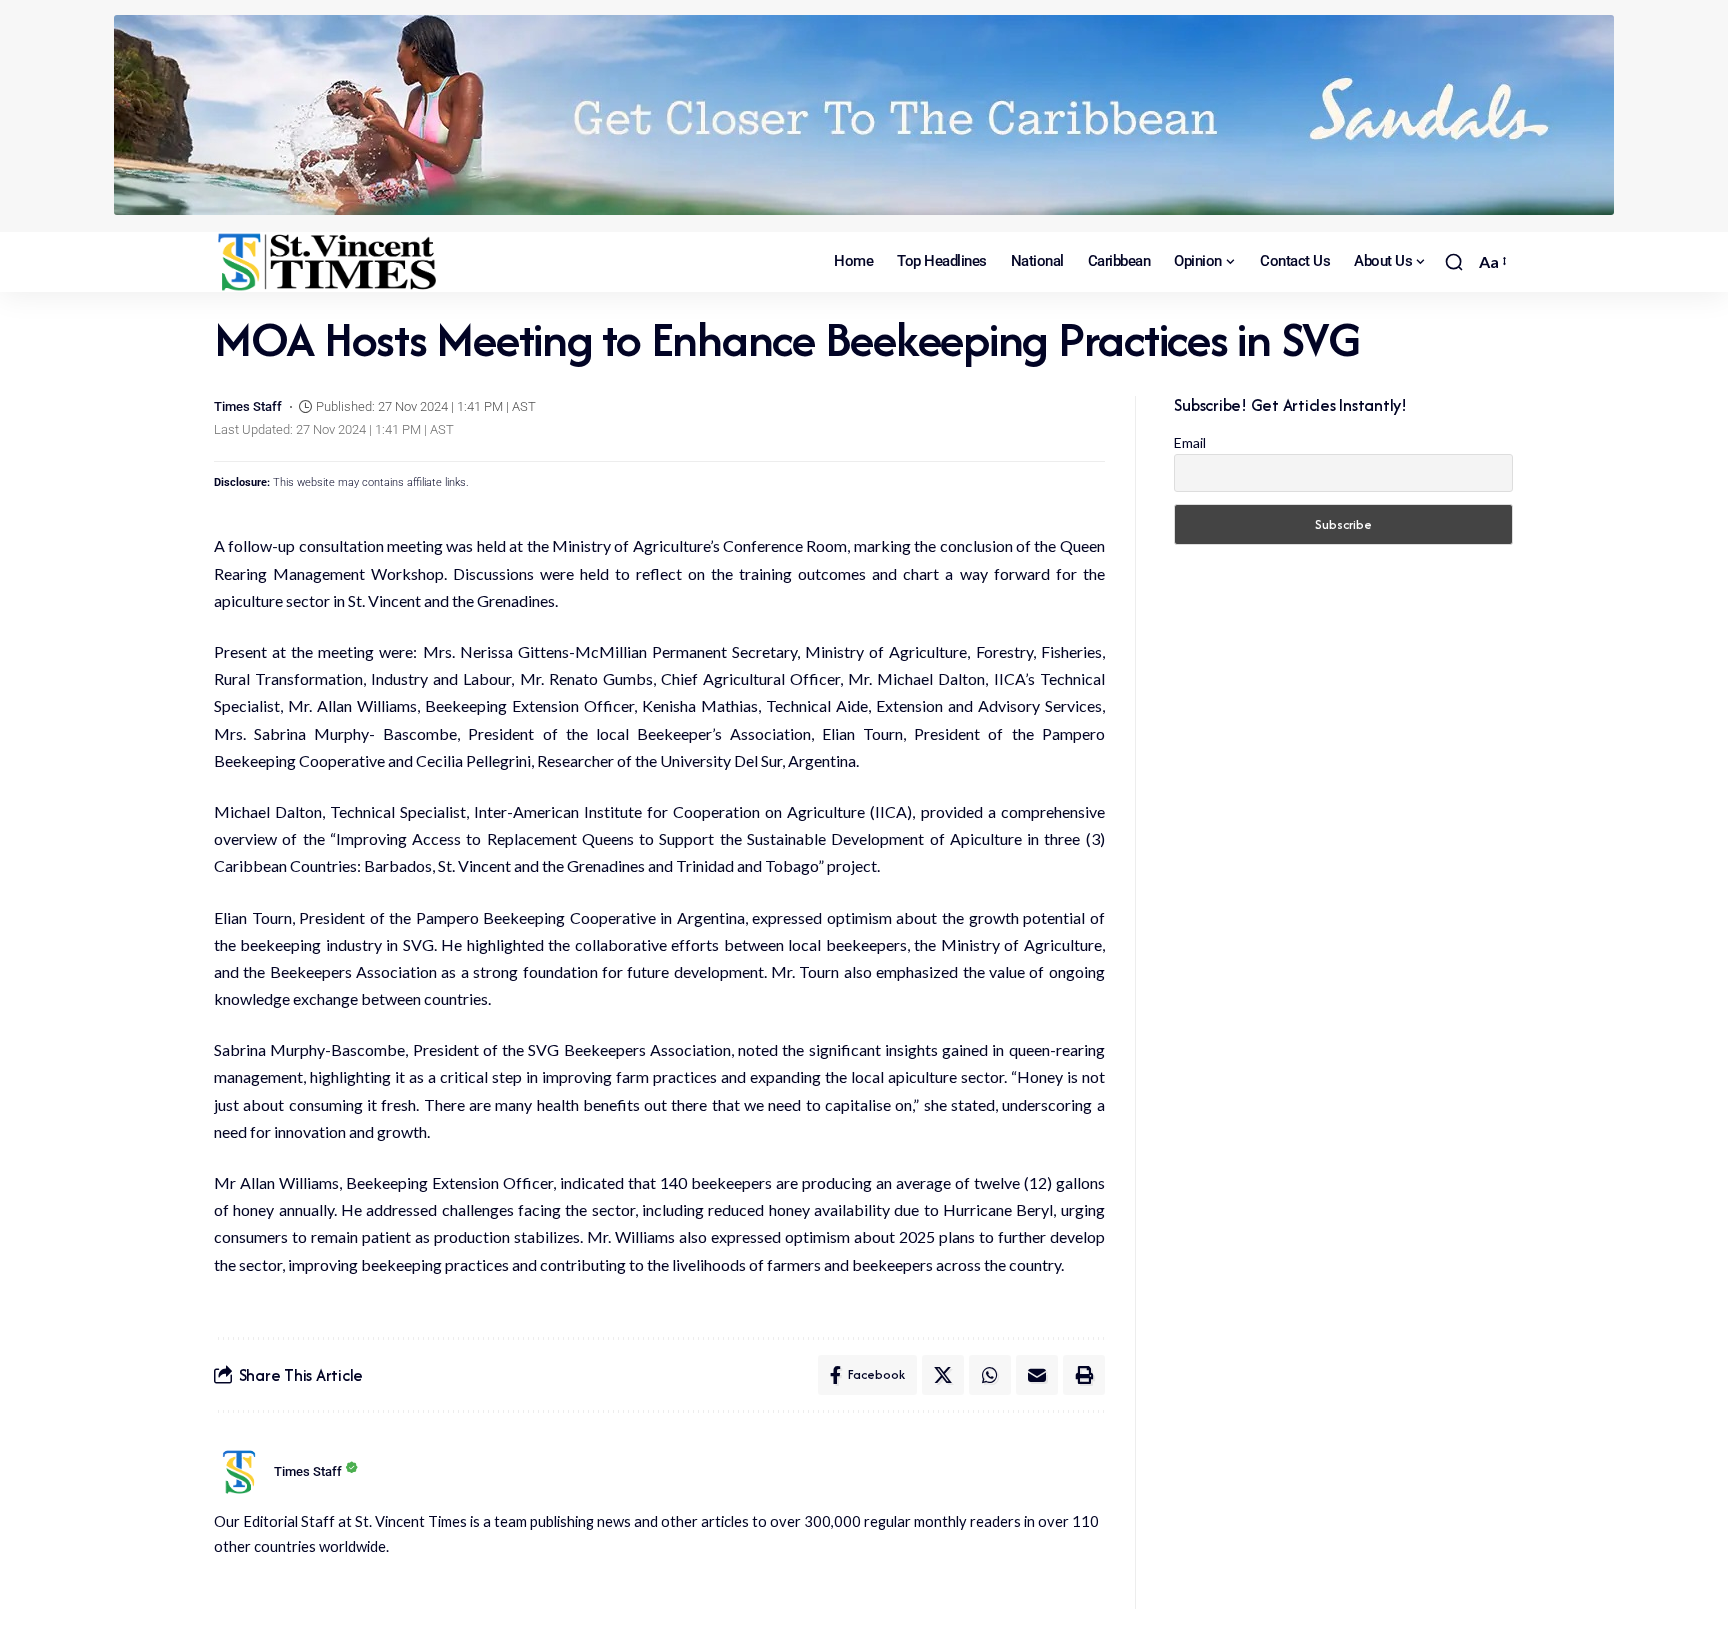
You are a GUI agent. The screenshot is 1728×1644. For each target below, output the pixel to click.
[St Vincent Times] (329, 262)
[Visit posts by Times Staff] (239, 1472)
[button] (1454, 262)
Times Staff (248, 406)
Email (1190, 442)
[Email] (1037, 1375)
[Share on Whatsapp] (990, 1375)
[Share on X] (943, 1375)
